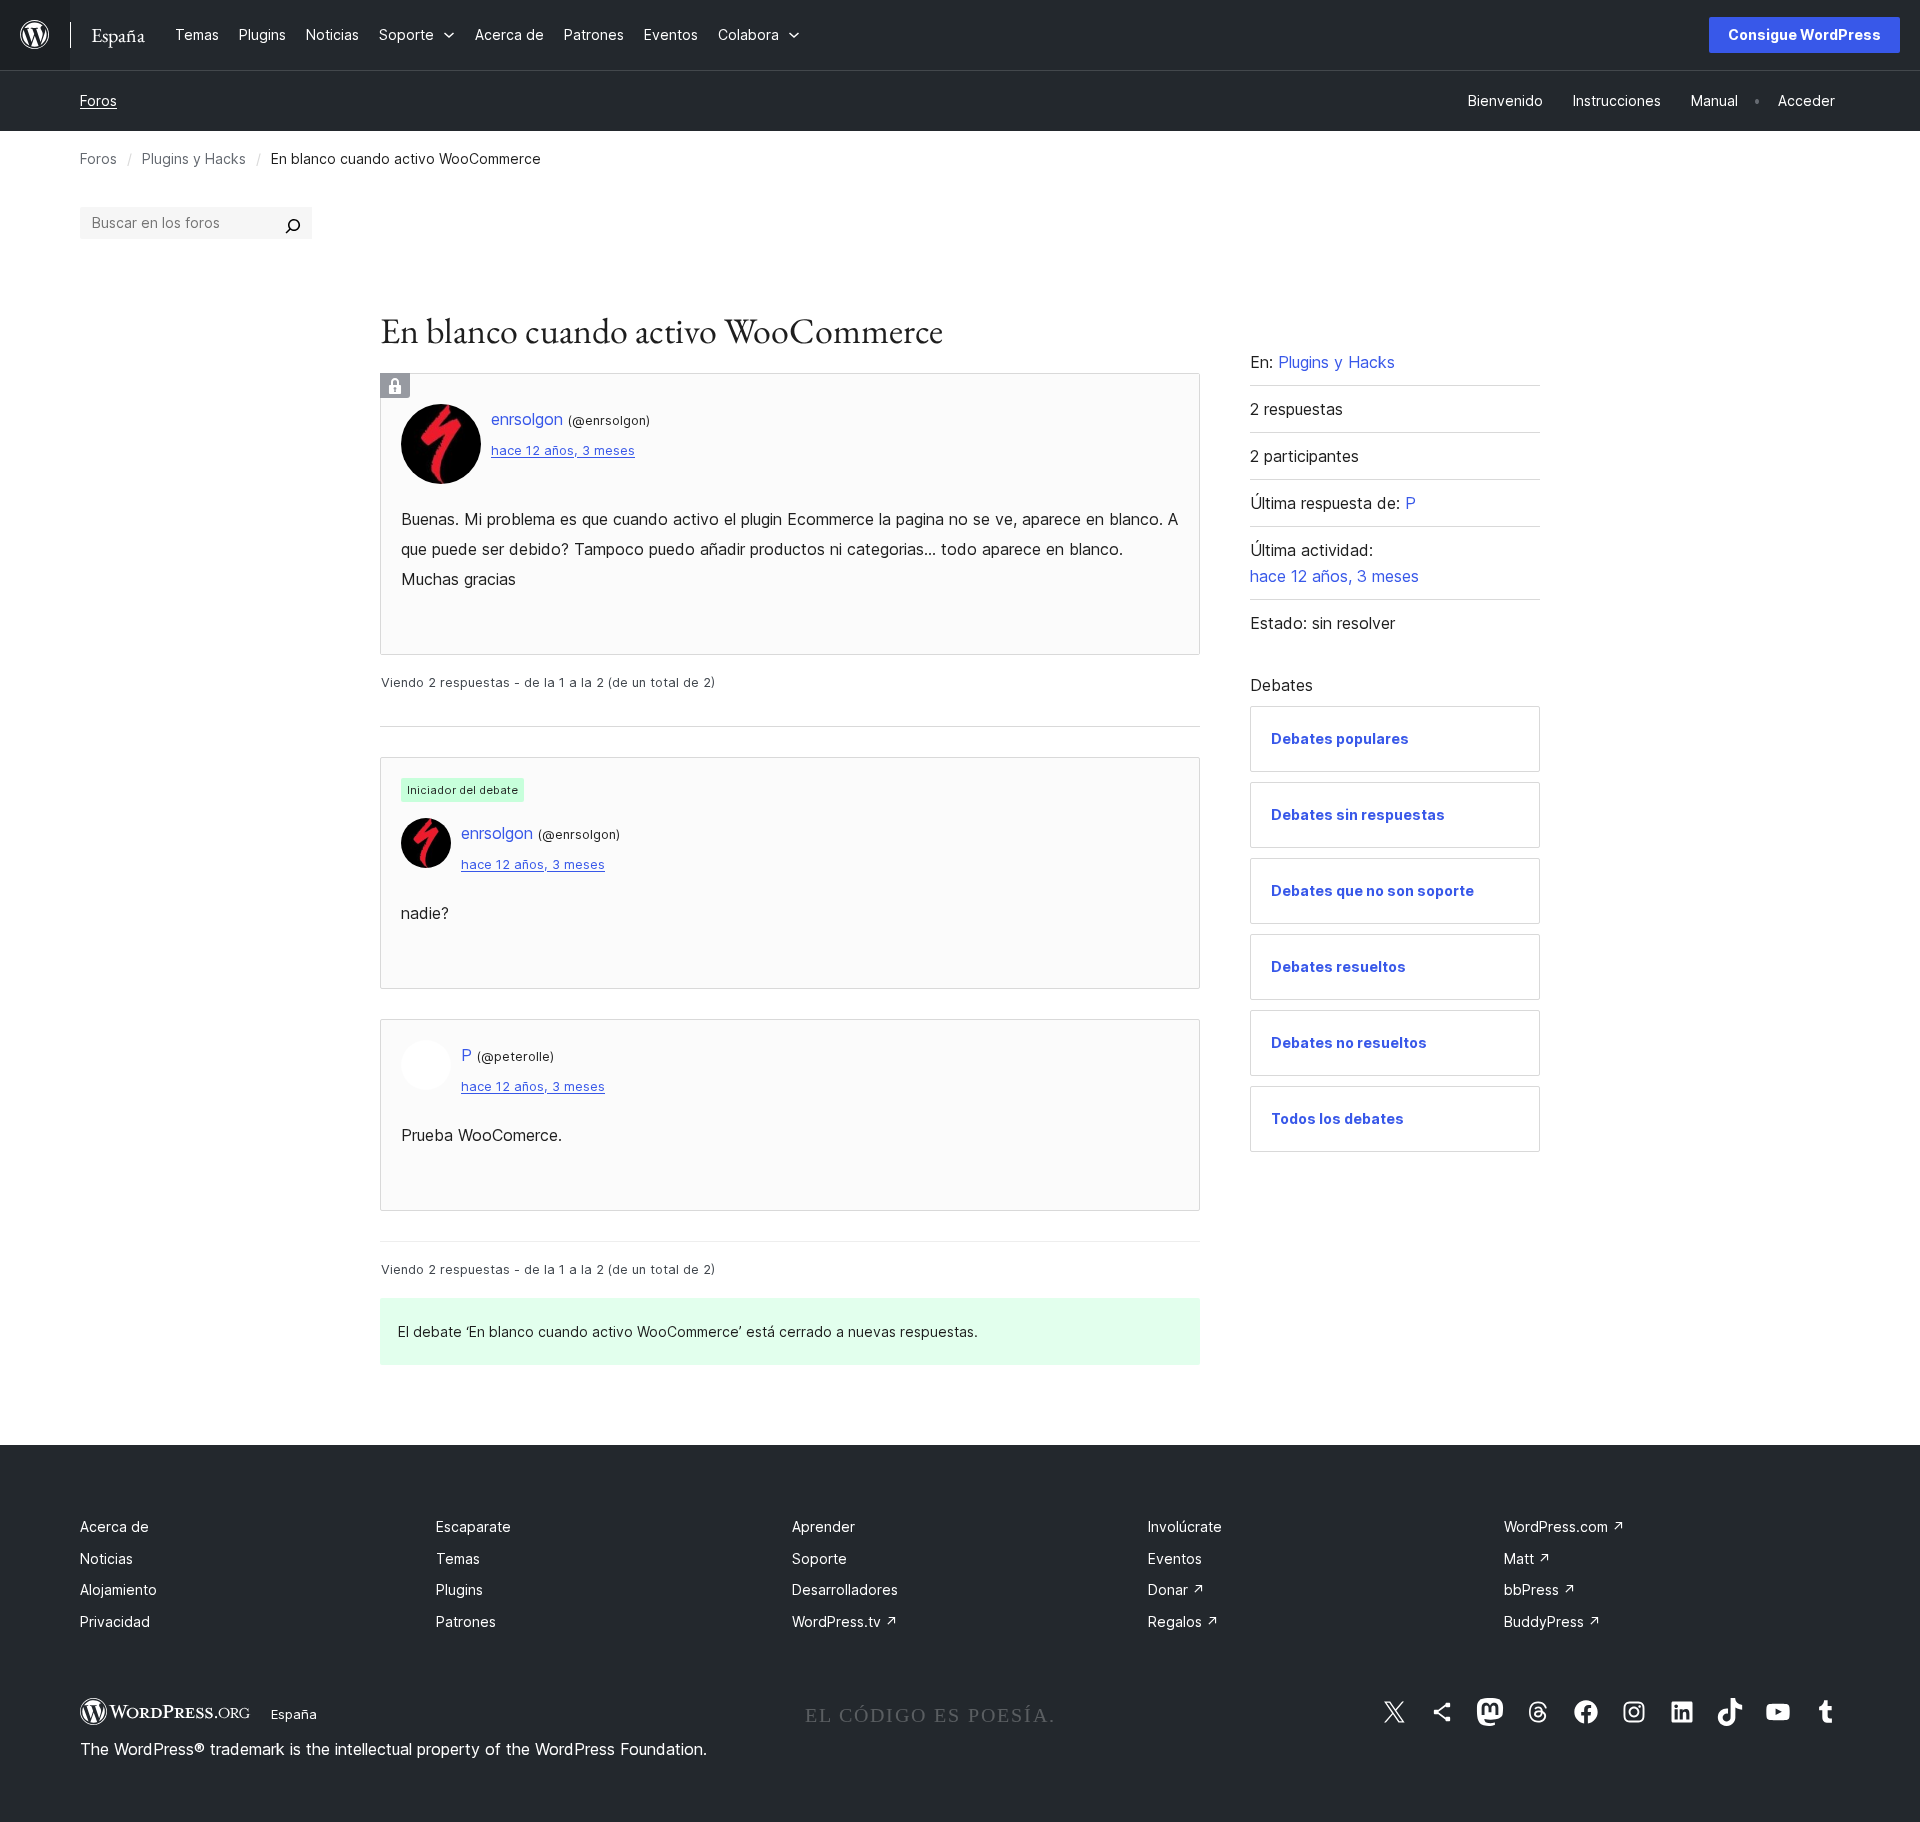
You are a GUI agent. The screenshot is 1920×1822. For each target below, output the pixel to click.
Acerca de (114, 1526)
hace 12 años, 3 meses (563, 450)
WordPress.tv (845, 1621)
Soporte (819, 1558)
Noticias (106, 1558)
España (294, 1714)
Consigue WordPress (1804, 34)
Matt (1527, 1558)
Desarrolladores (845, 1589)
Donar (1176, 1589)
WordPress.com (1564, 1526)
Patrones (466, 1621)
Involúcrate (1185, 1526)
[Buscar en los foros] (293, 223)
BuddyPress (1552, 1621)
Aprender (823, 1526)
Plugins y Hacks (194, 158)
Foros (98, 100)
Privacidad (115, 1621)
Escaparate (473, 1526)
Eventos (1175, 1558)
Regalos (1183, 1621)
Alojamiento (118, 1589)
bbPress (1540, 1589)
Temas (458, 1558)
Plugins (459, 1589)
